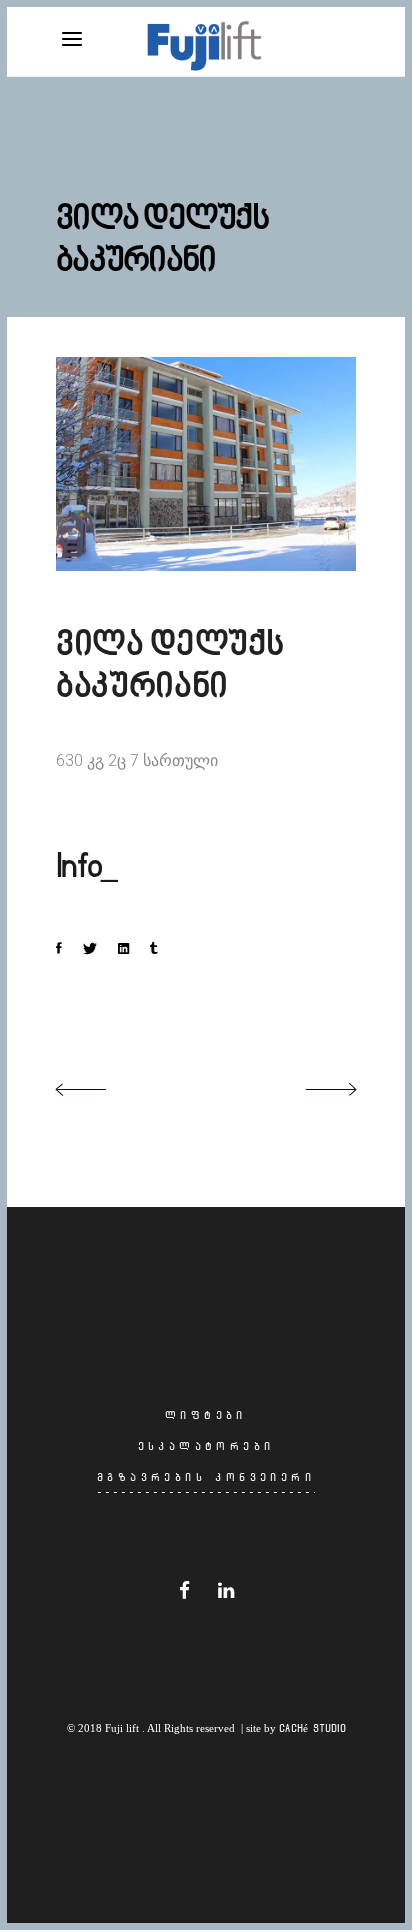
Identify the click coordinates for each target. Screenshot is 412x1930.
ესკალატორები (206, 1446)
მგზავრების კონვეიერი (206, 1477)
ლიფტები (206, 1415)
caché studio (312, 1728)
